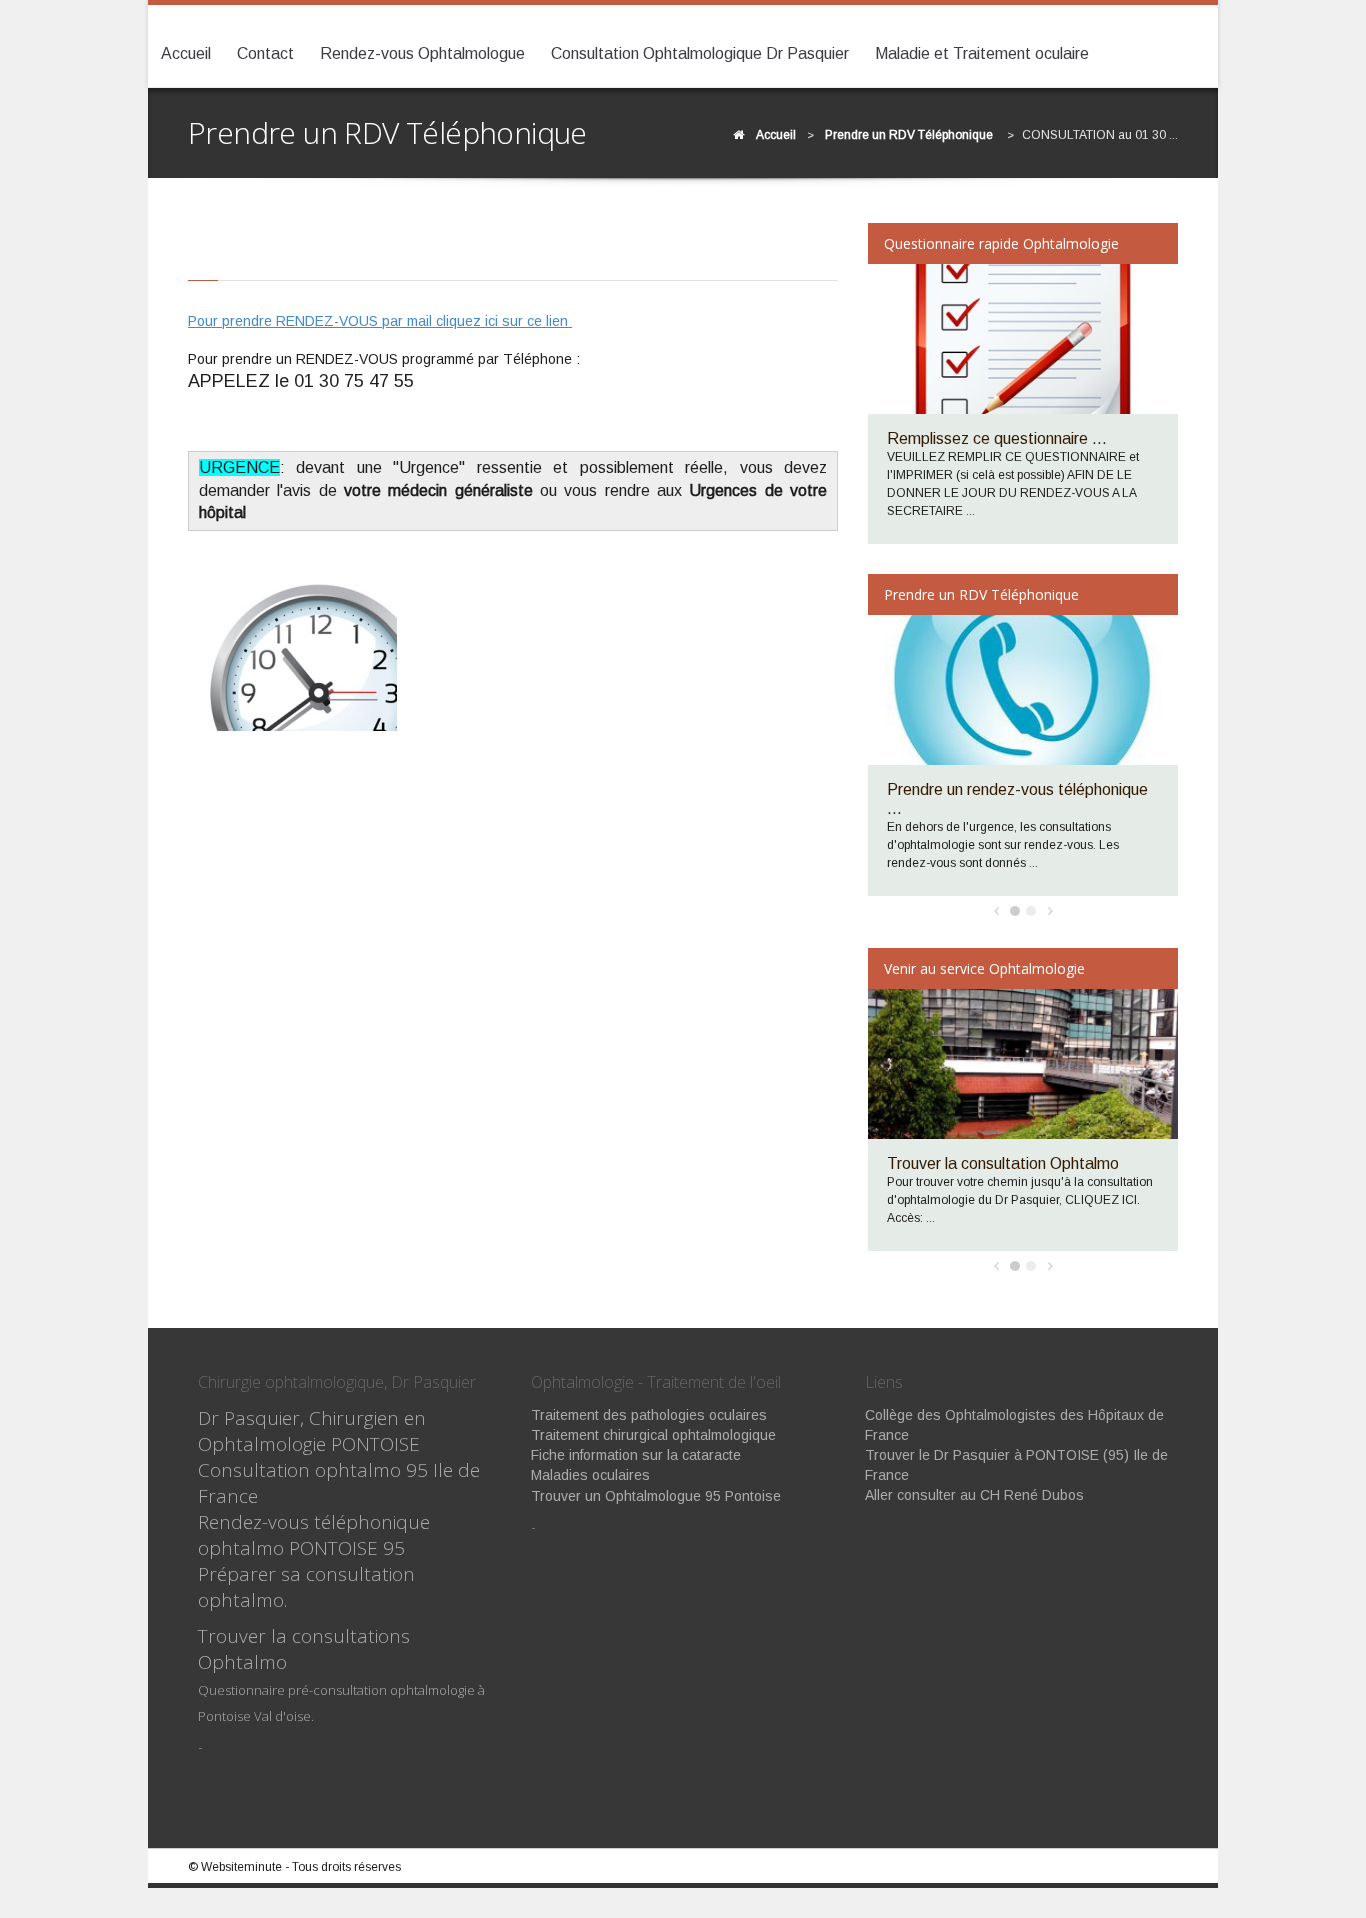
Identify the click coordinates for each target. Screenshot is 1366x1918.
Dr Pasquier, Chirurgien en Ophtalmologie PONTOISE (312, 1431)
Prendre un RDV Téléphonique (909, 135)
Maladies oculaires (590, 1475)
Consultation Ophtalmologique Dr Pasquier (700, 53)
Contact (265, 53)
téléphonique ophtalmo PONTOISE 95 (314, 1535)
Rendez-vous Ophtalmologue (422, 53)
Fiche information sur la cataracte (636, 1455)
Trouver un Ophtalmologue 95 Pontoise (656, 1496)
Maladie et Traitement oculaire (982, 53)
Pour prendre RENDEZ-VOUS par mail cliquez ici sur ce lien (380, 321)
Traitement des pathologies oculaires (649, 1415)
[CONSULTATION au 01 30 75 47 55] (294, 651)
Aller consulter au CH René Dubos (974, 1495)
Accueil (186, 53)
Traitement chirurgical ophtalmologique (653, 1435)
